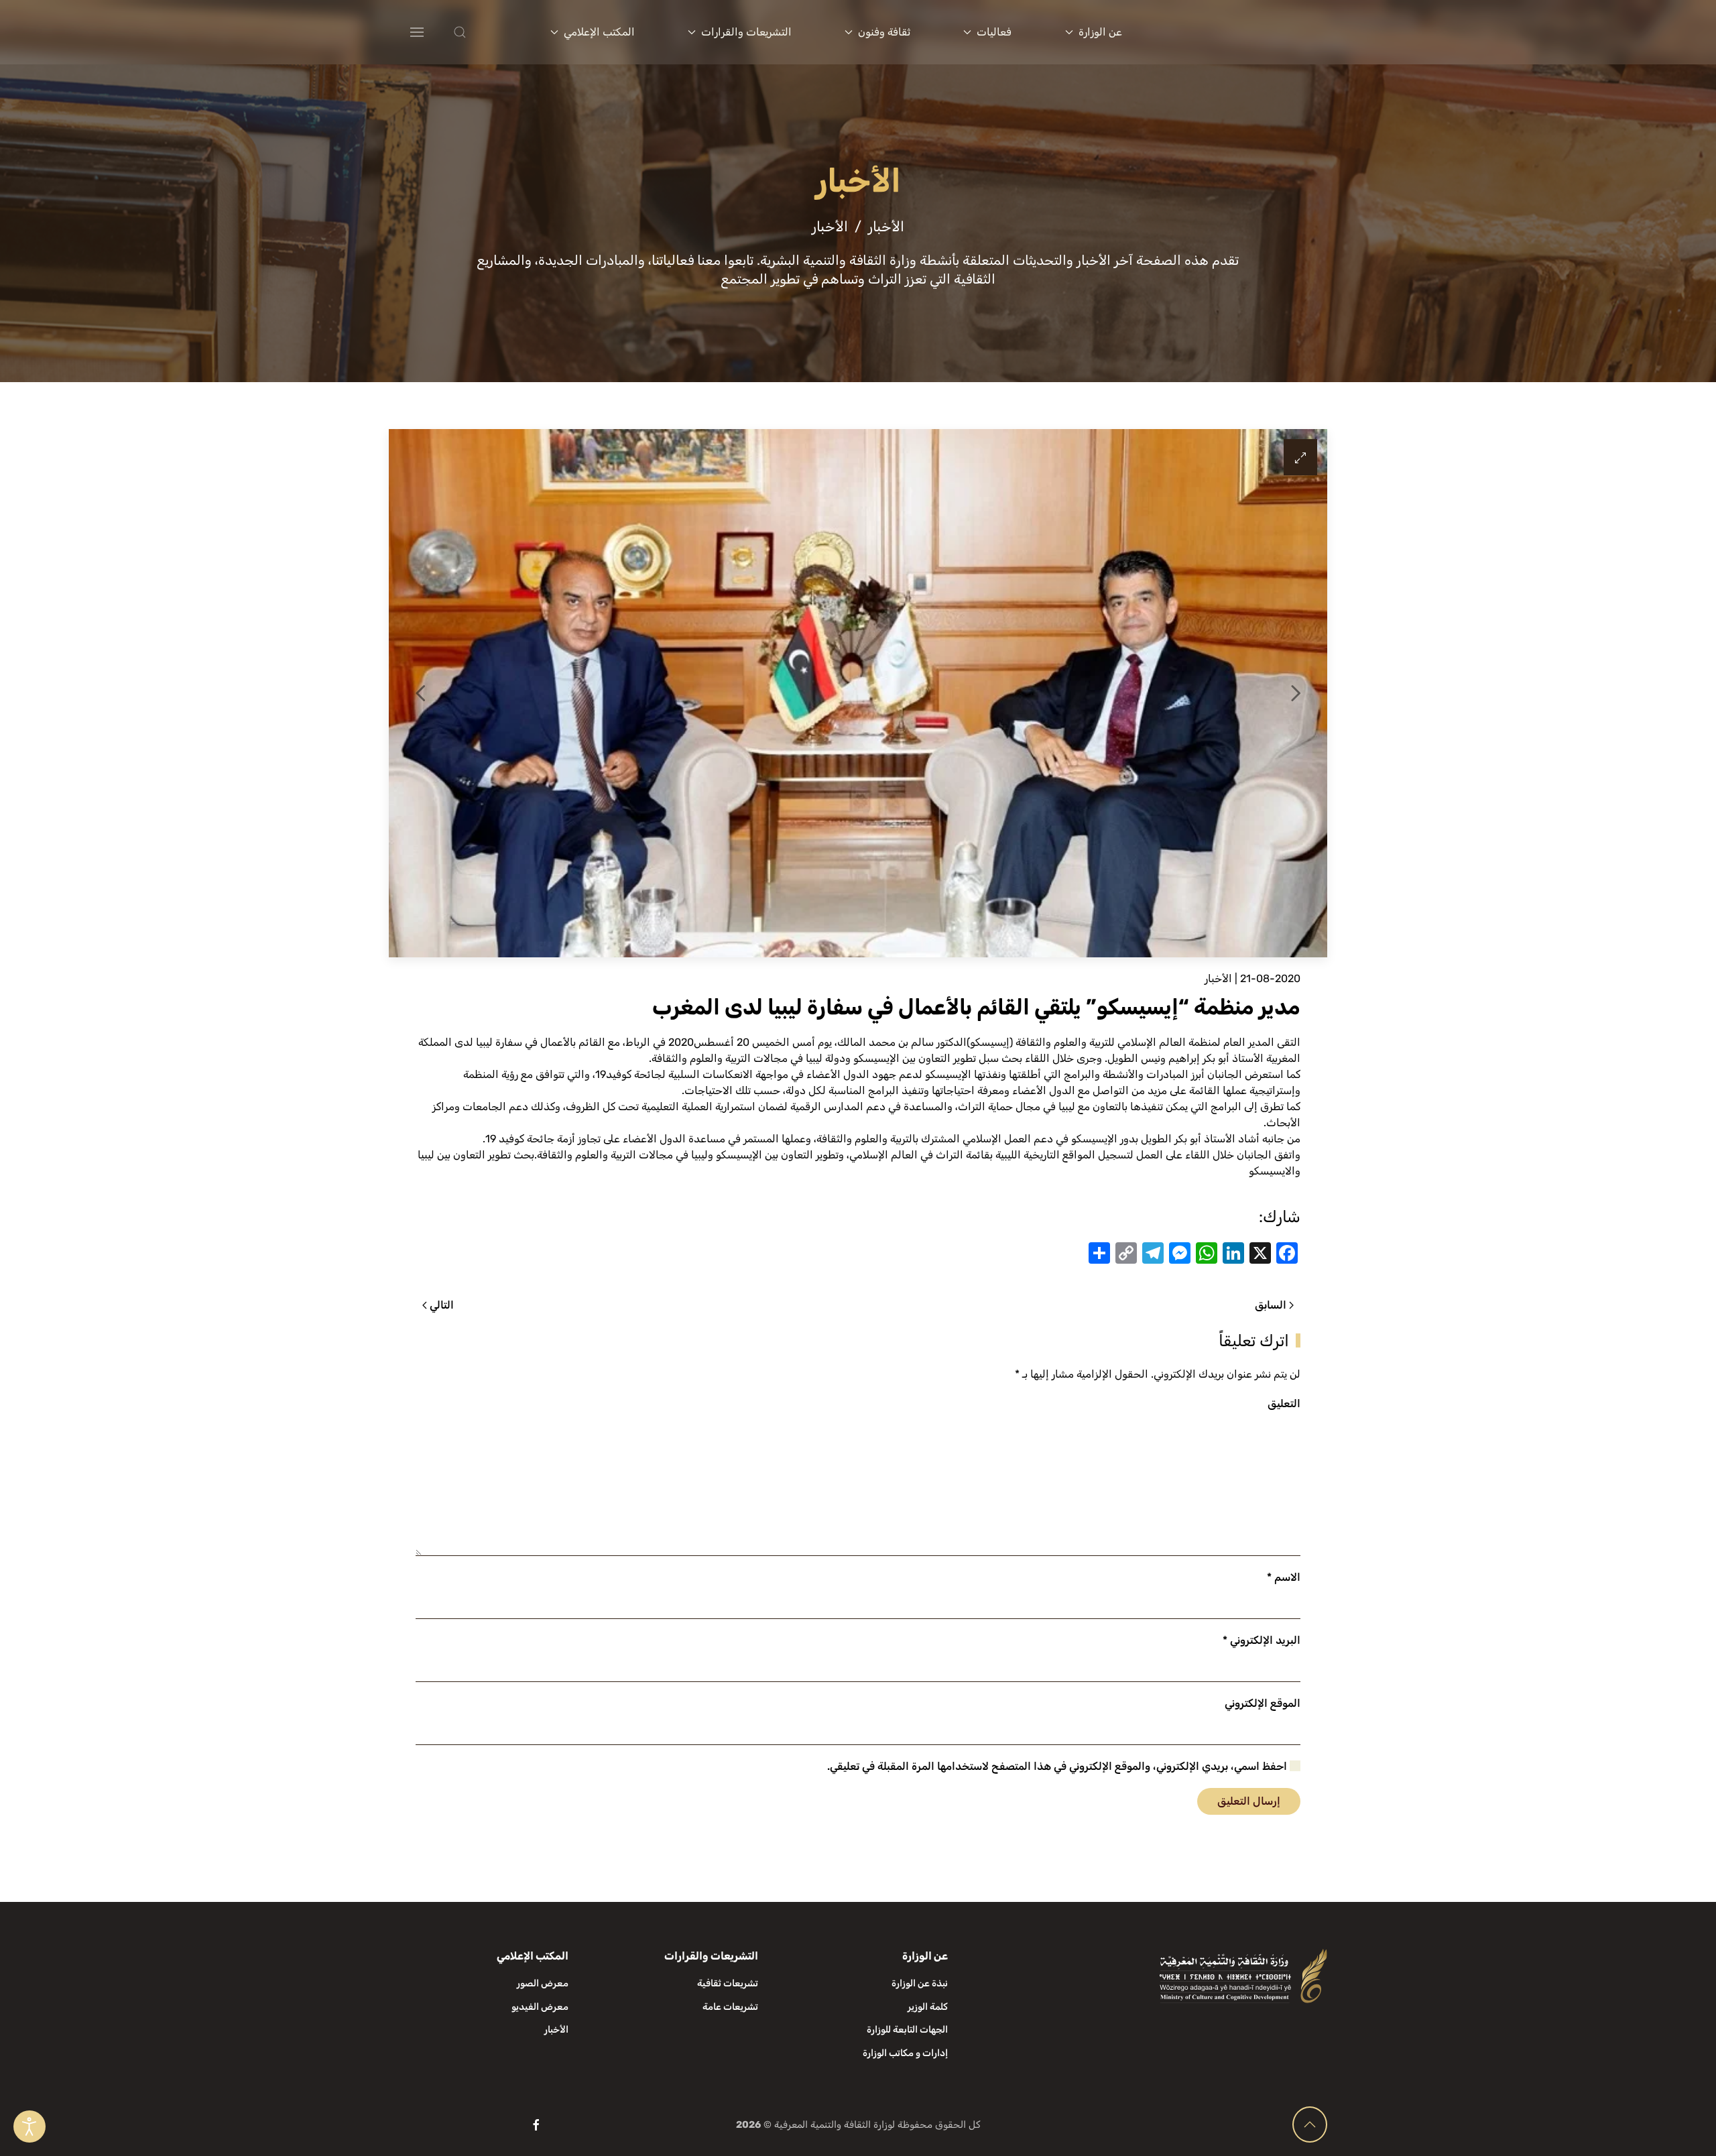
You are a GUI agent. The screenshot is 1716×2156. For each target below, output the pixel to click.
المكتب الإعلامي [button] (599, 32)
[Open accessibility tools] (29, 2127)
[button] (487, 32)
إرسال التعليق (1249, 1801)
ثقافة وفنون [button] (884, 32)
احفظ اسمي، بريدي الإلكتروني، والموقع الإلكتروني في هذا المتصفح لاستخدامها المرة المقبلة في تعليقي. (1058, 1766)
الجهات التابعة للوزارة (907, 2030)
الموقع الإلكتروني (1263, 1703)
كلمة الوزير (928, 2007)
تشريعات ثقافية (728, 1983)
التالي (442, 1305)
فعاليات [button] (994, 32)
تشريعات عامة (730, 2007)
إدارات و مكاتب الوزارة (905, 2053)
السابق (1271, 1305)
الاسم (1284, 1577)
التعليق (1284, 1403)
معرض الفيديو (540, 2007)
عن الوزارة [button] (1100, 32)
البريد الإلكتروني (1262, 1640)
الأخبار (1218, 978)
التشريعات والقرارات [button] (746, 32)
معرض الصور (543, 1983)
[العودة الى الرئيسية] (1245, 32)
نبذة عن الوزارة (920, 1983)
